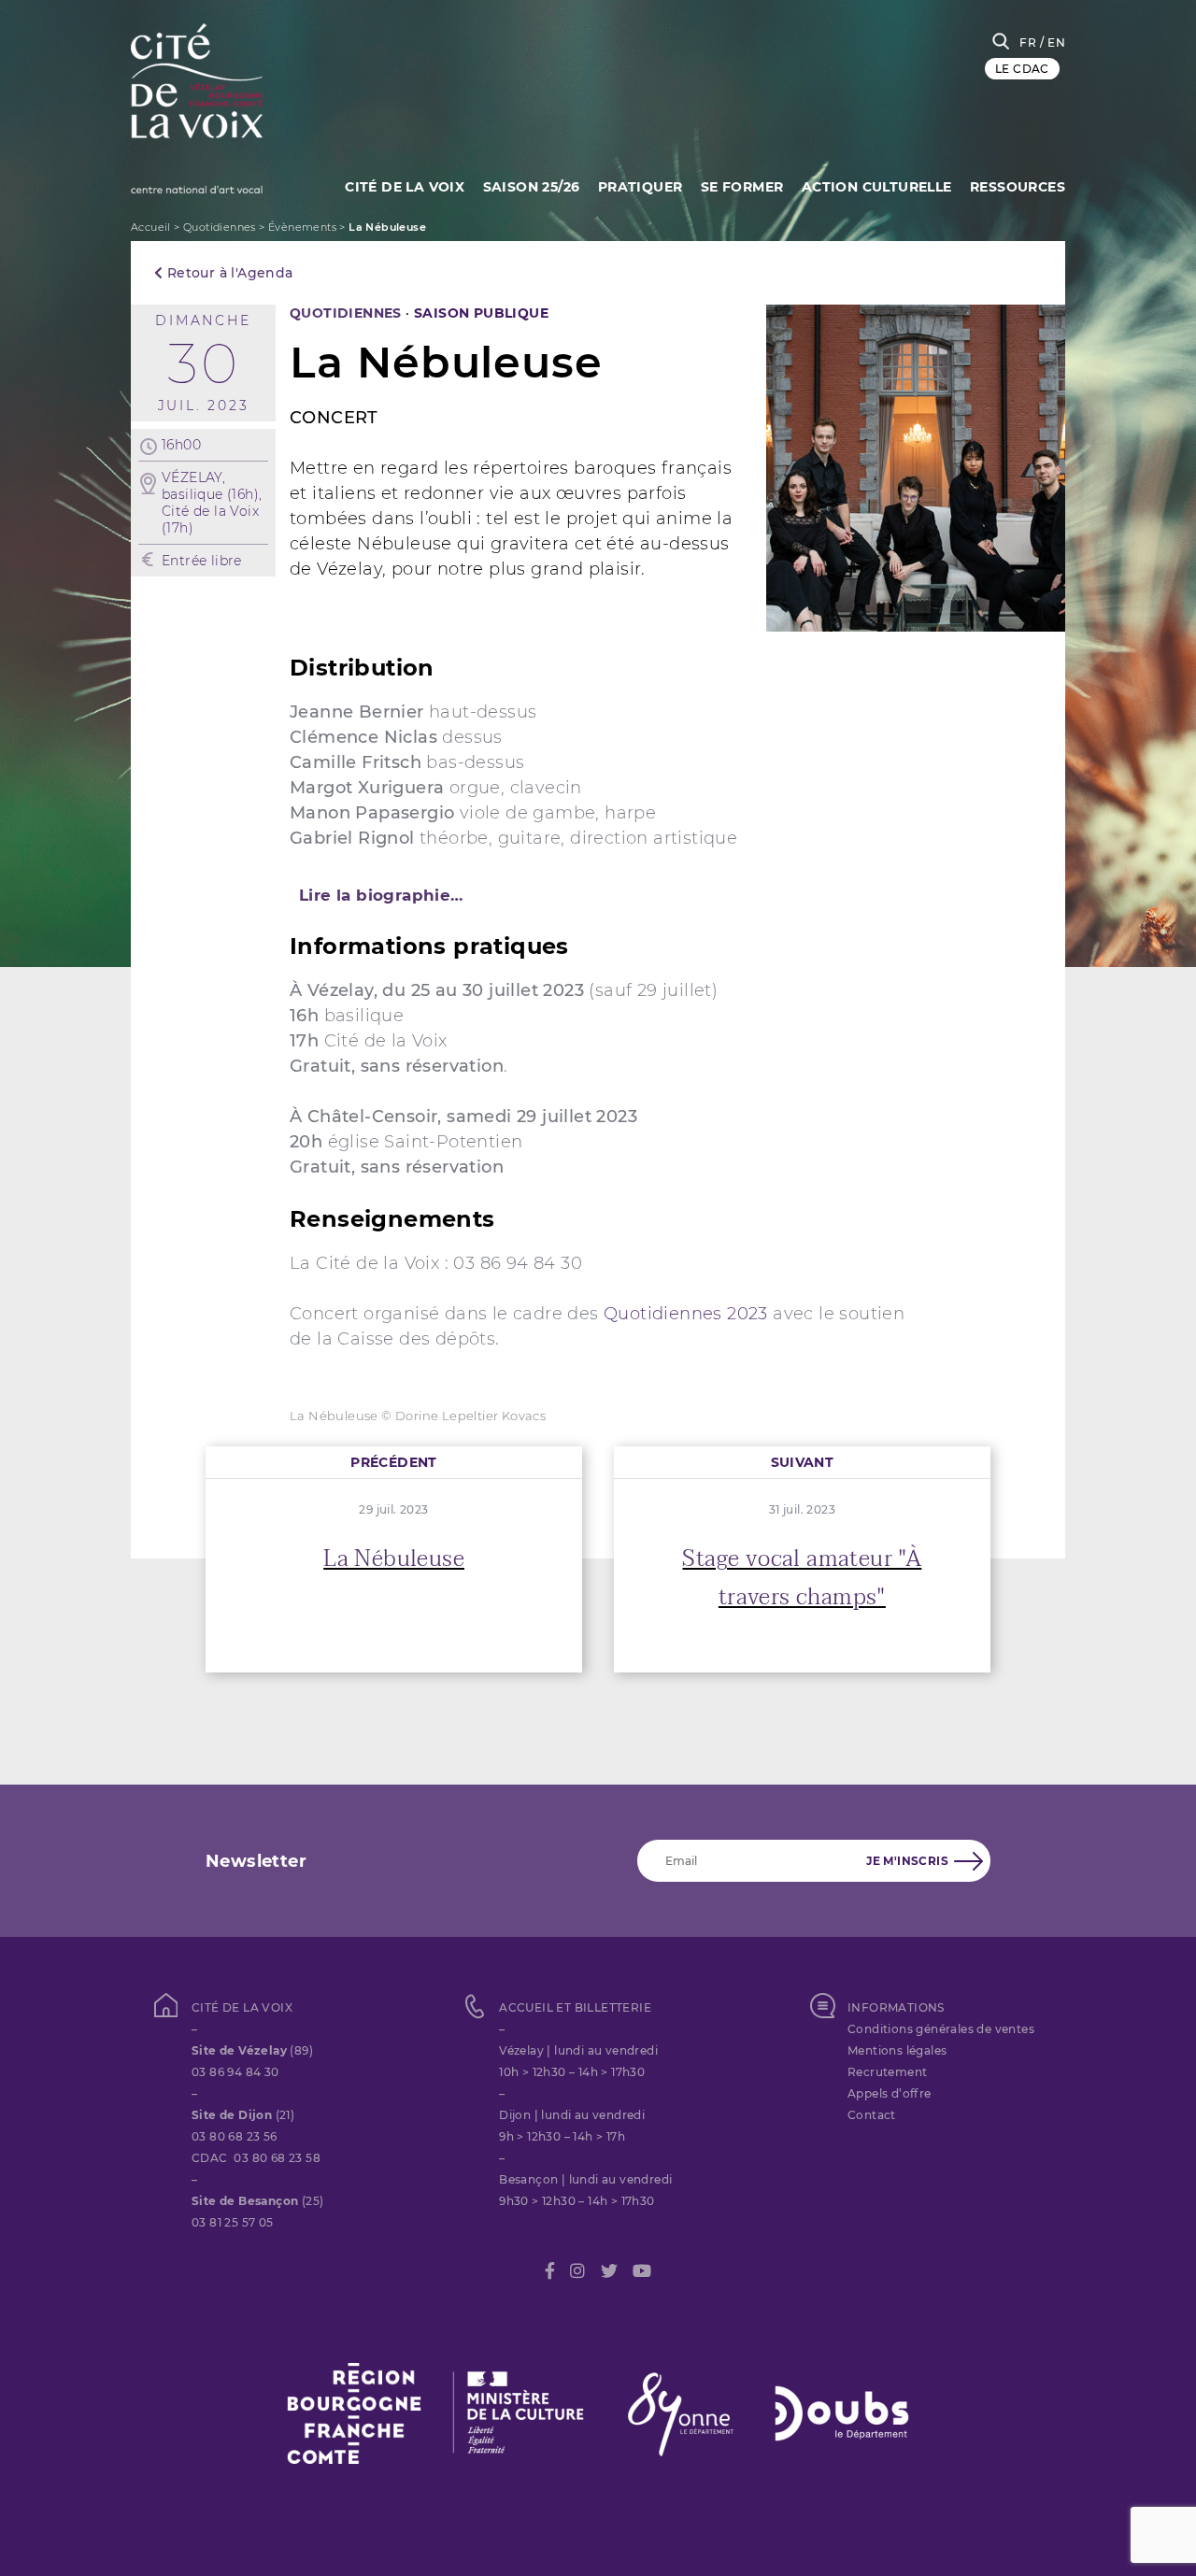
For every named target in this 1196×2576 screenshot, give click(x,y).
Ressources (1018, 187)
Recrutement (887, 2072)
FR (1028, 43)
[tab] (598, 895)
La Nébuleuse (394, 1559)
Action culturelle (877, 187)
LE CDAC (1022, 69)
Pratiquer (641, 187)
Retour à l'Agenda (228, 273)
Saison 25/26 (532, 187)
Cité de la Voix (405, 187)
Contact (872, 2115)
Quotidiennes (220, 227)
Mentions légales (897, 2050)
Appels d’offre (890, 2093)
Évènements (302, 227)
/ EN (1053, 43)
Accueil (151, 227)
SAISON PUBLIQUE (481, 313)
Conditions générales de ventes (941, 2029)
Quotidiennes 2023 (686, 1314)
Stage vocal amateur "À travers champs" (802, 1578)
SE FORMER (742, 187)
